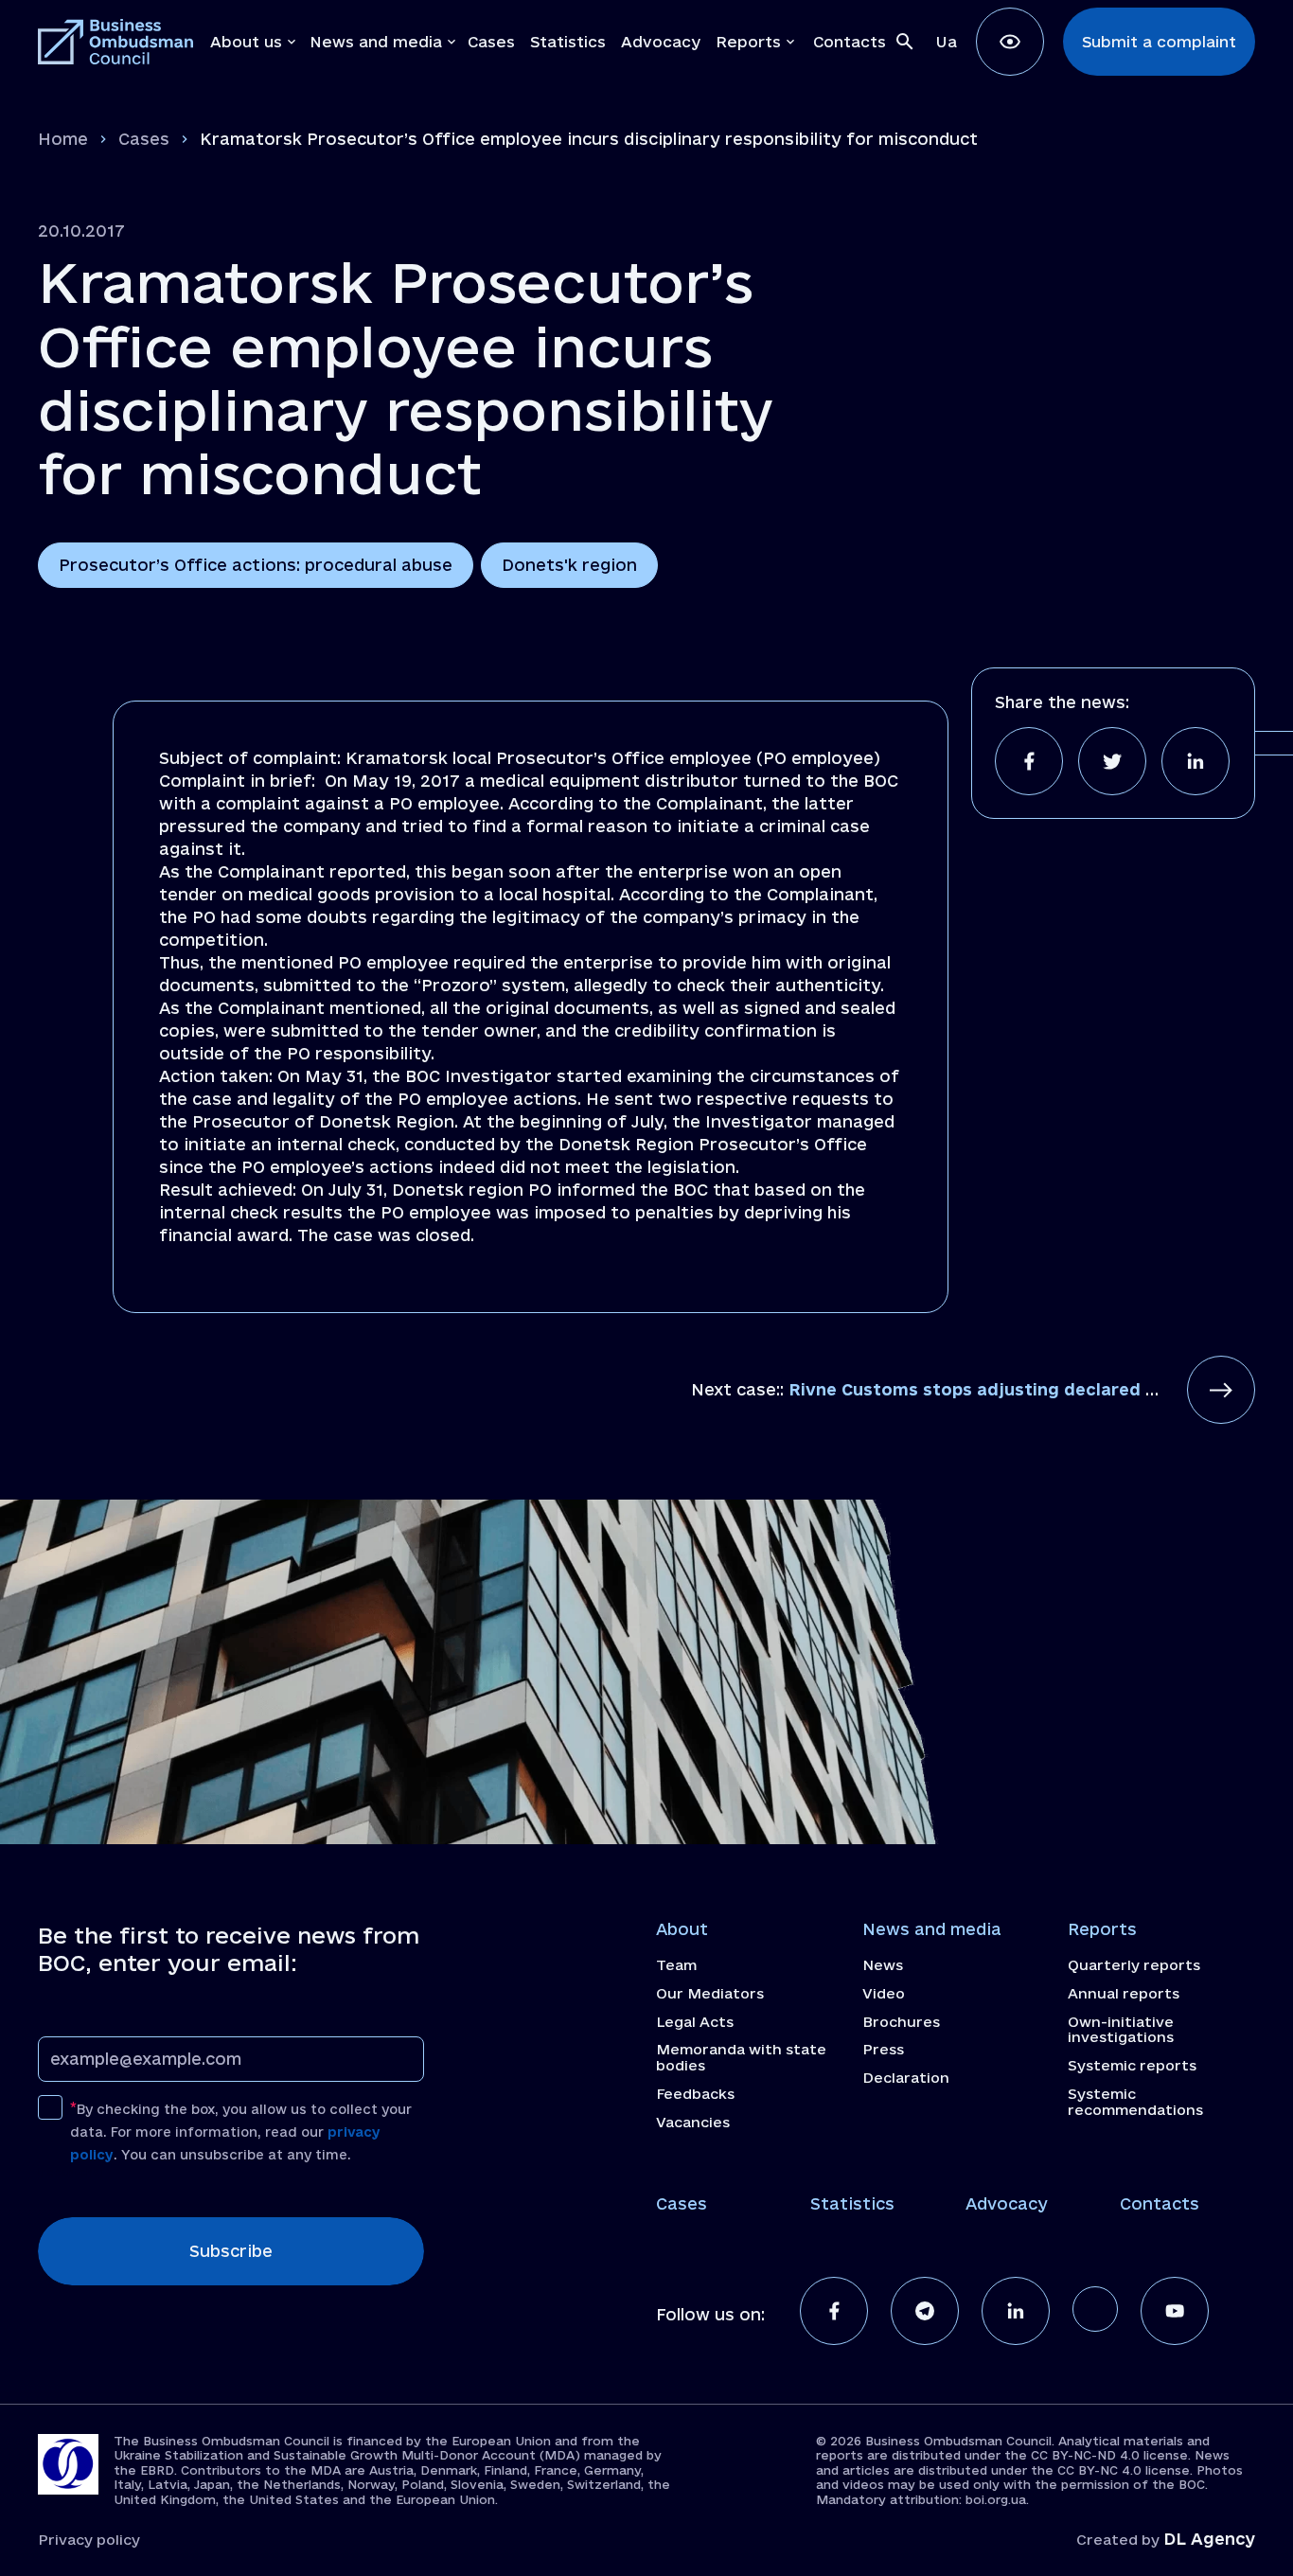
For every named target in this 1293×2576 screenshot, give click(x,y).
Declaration (906, 2078)
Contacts (1160, 2203)
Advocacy (1007, 2203)
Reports (1102, 1929)
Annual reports (1124, 1994)
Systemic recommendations (1135, 2102)
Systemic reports (1132, 2066)
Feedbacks (695, 2094)
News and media (932, 1929)
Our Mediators (710, 1994)
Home (63, 139)
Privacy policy (89, 2540)
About (682, 1929)
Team (676, 1965)
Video (884, 1994)
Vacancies (693, 2123)
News (883, 1965)
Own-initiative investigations (1121, 2030)
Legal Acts (695, 2022)
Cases (144, 139)
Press (883, 2050)
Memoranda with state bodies (741, 2058)
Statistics (852, 2203)
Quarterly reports (1134, 1965)
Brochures (901, 2022)
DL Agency (1209, 2539)
